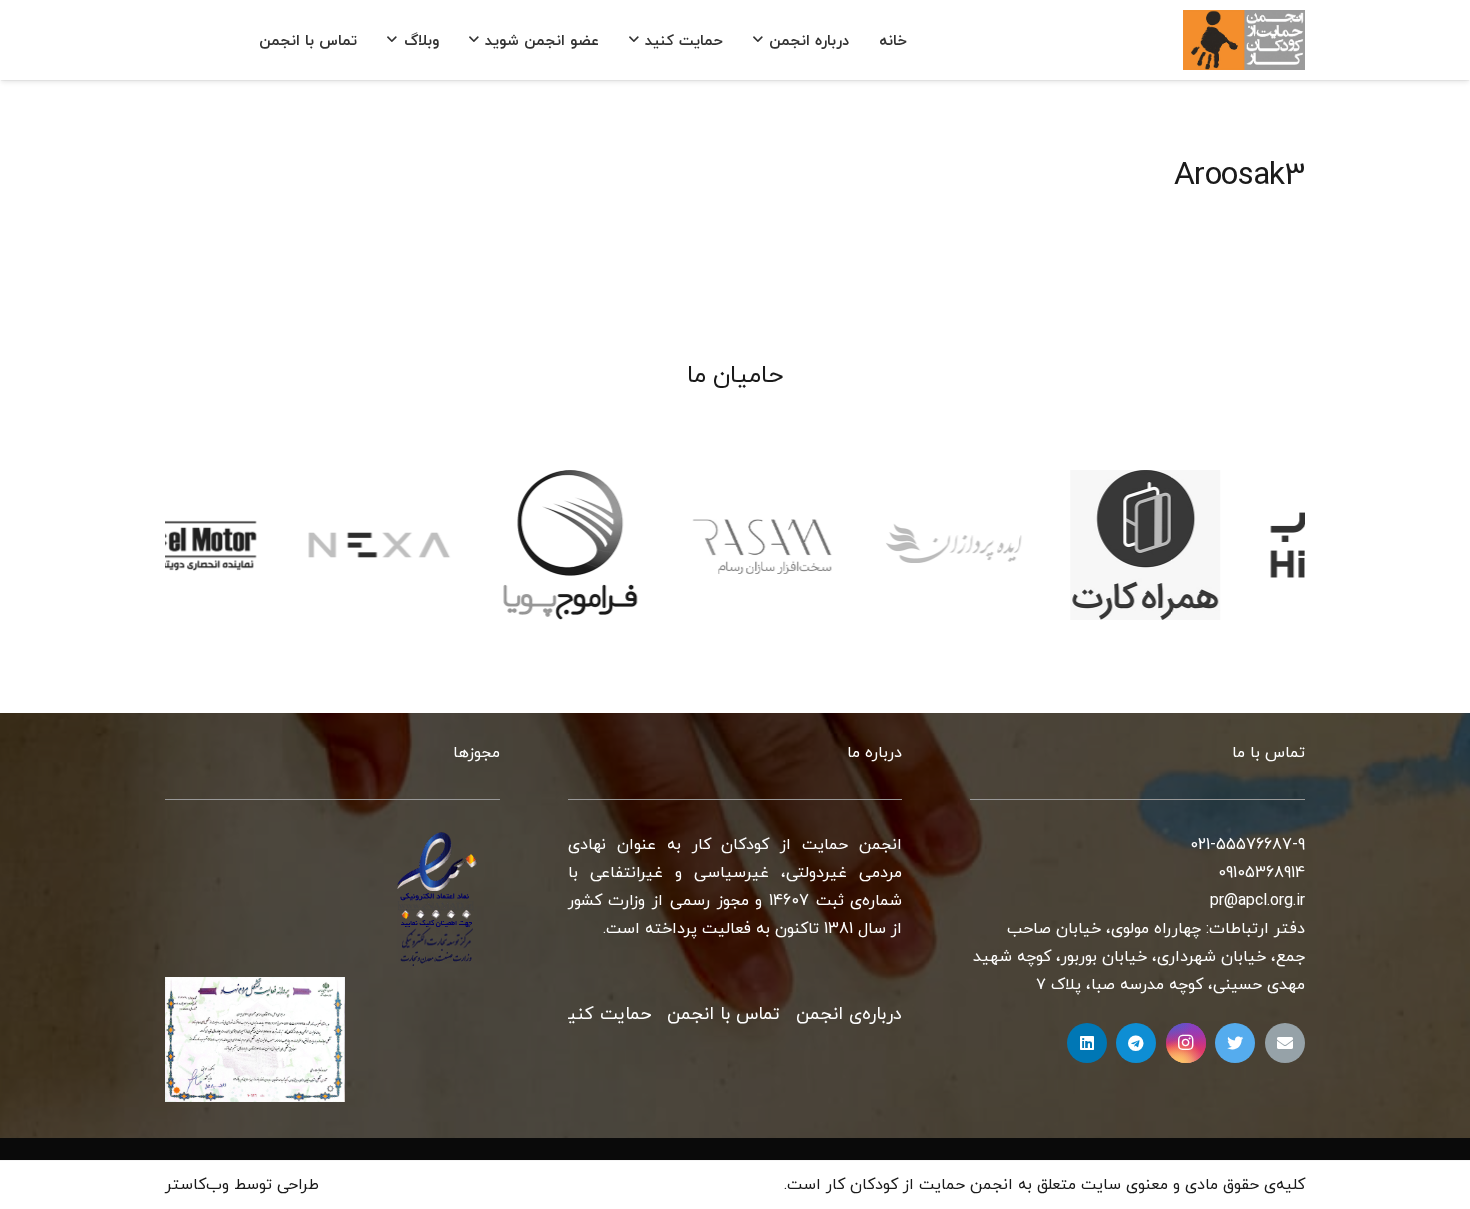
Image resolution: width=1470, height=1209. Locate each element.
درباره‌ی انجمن (849, 1014)
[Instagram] (1186, 1043)
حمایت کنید (604, 1014)
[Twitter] (1235, 1043)
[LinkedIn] (1087, 1043)
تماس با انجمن (723, 1014)
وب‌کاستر (197, 1185)
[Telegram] (1136, 1043)
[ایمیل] (1285, 1043)
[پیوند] (1244, 40)
